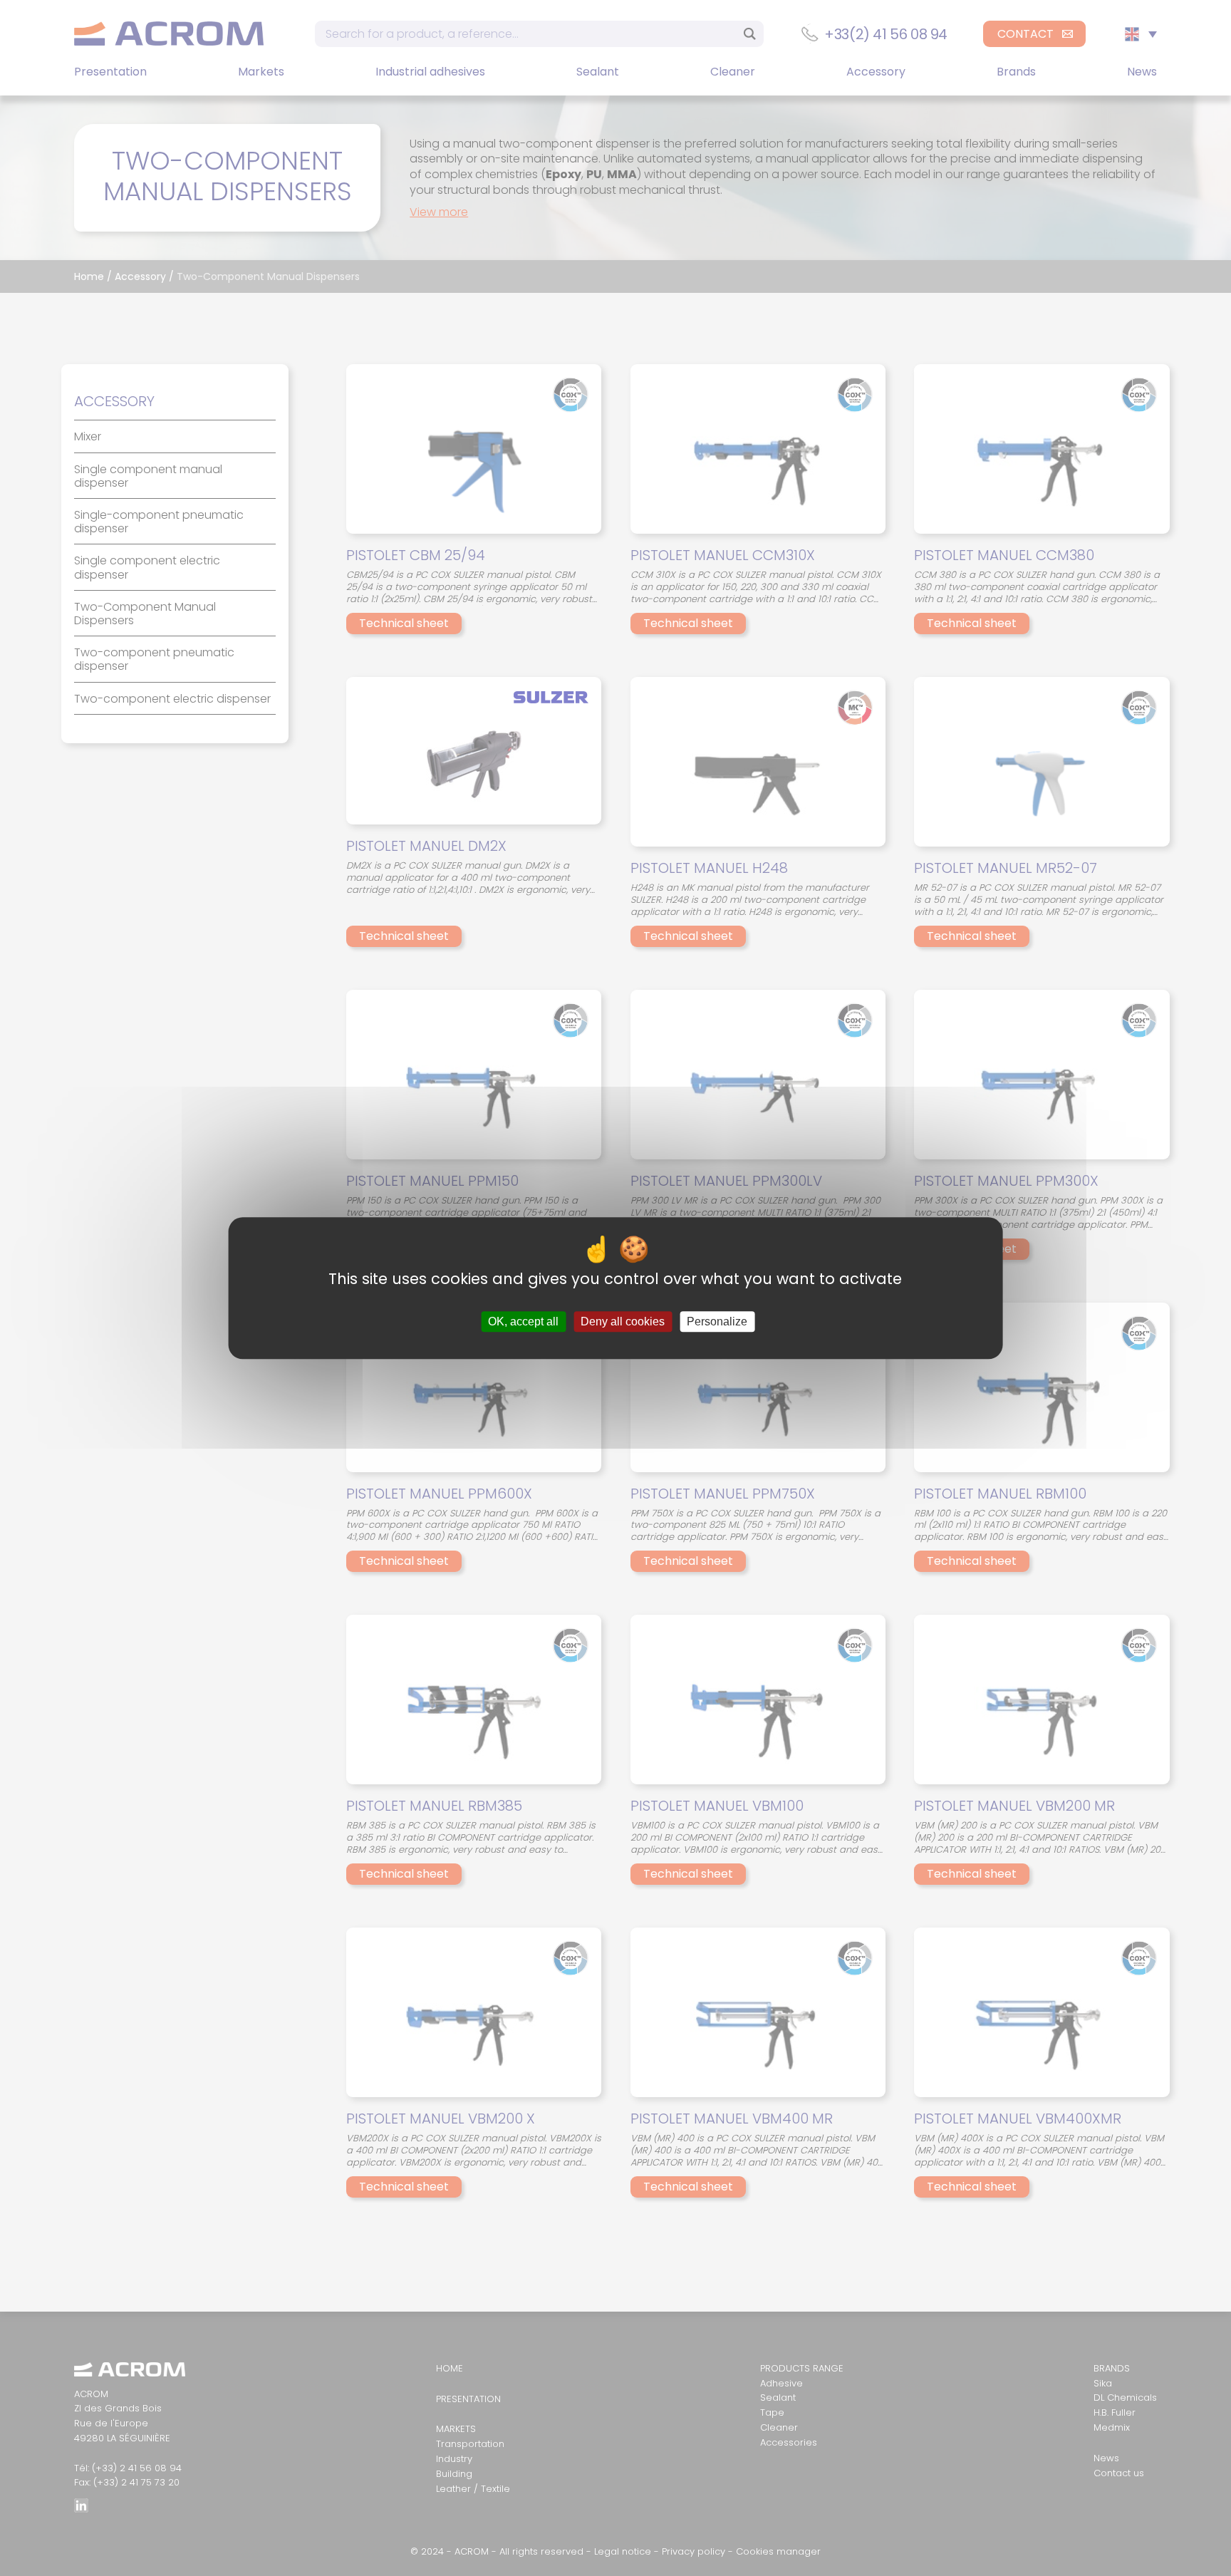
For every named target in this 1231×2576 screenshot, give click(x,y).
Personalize (717, 1321)
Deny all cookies (623, 1321)
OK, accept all (523, 1321)
